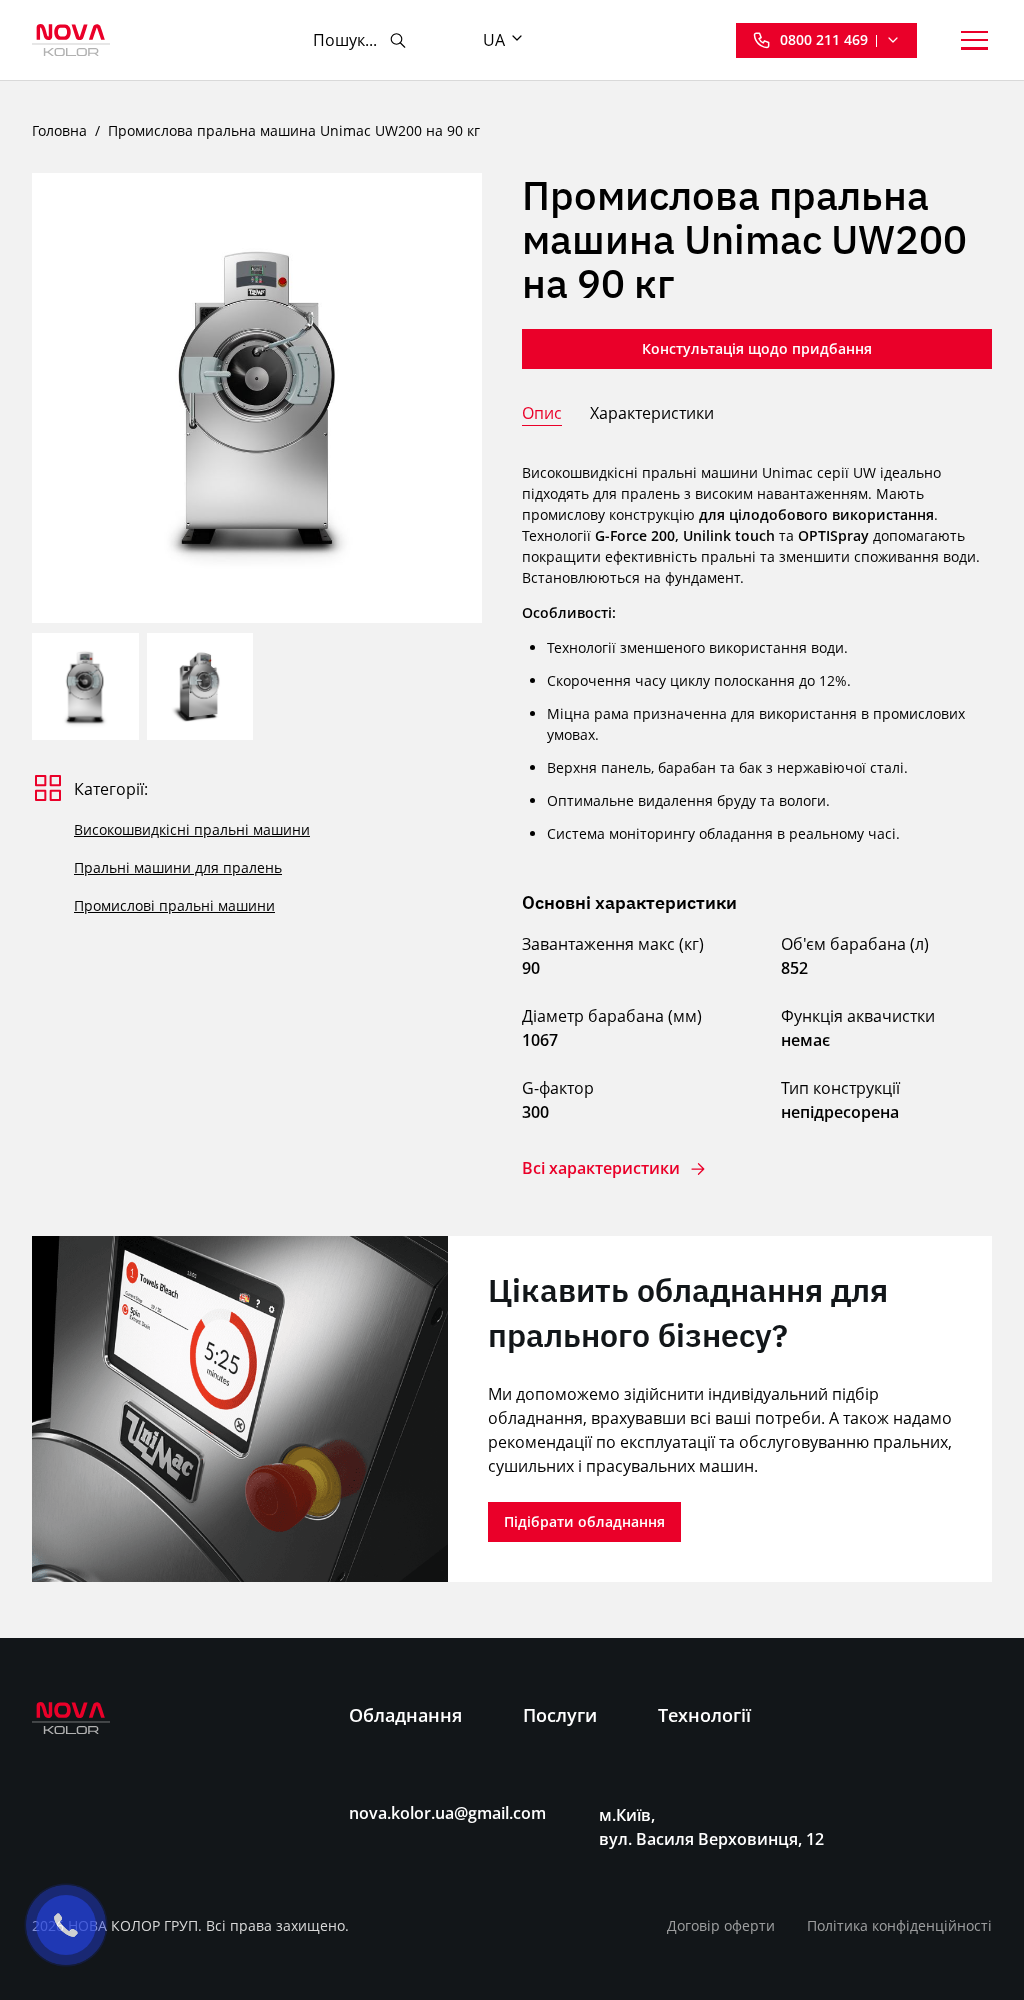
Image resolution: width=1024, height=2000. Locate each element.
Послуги (560, 1715)
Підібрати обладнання (584, 1521)
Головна (59, 130)
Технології (704, 1715)
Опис (542, 413)
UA (494, 40)
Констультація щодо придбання (757, 348)
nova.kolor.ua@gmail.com (447, 1813)
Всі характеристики (601, 1168)
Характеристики (652, 413)
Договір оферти (721, 1925)
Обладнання (405, 1715)
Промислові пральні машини (174, 905)
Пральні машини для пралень (178, 867)
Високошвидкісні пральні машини (192, 829)
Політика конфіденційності (899, 1925)
